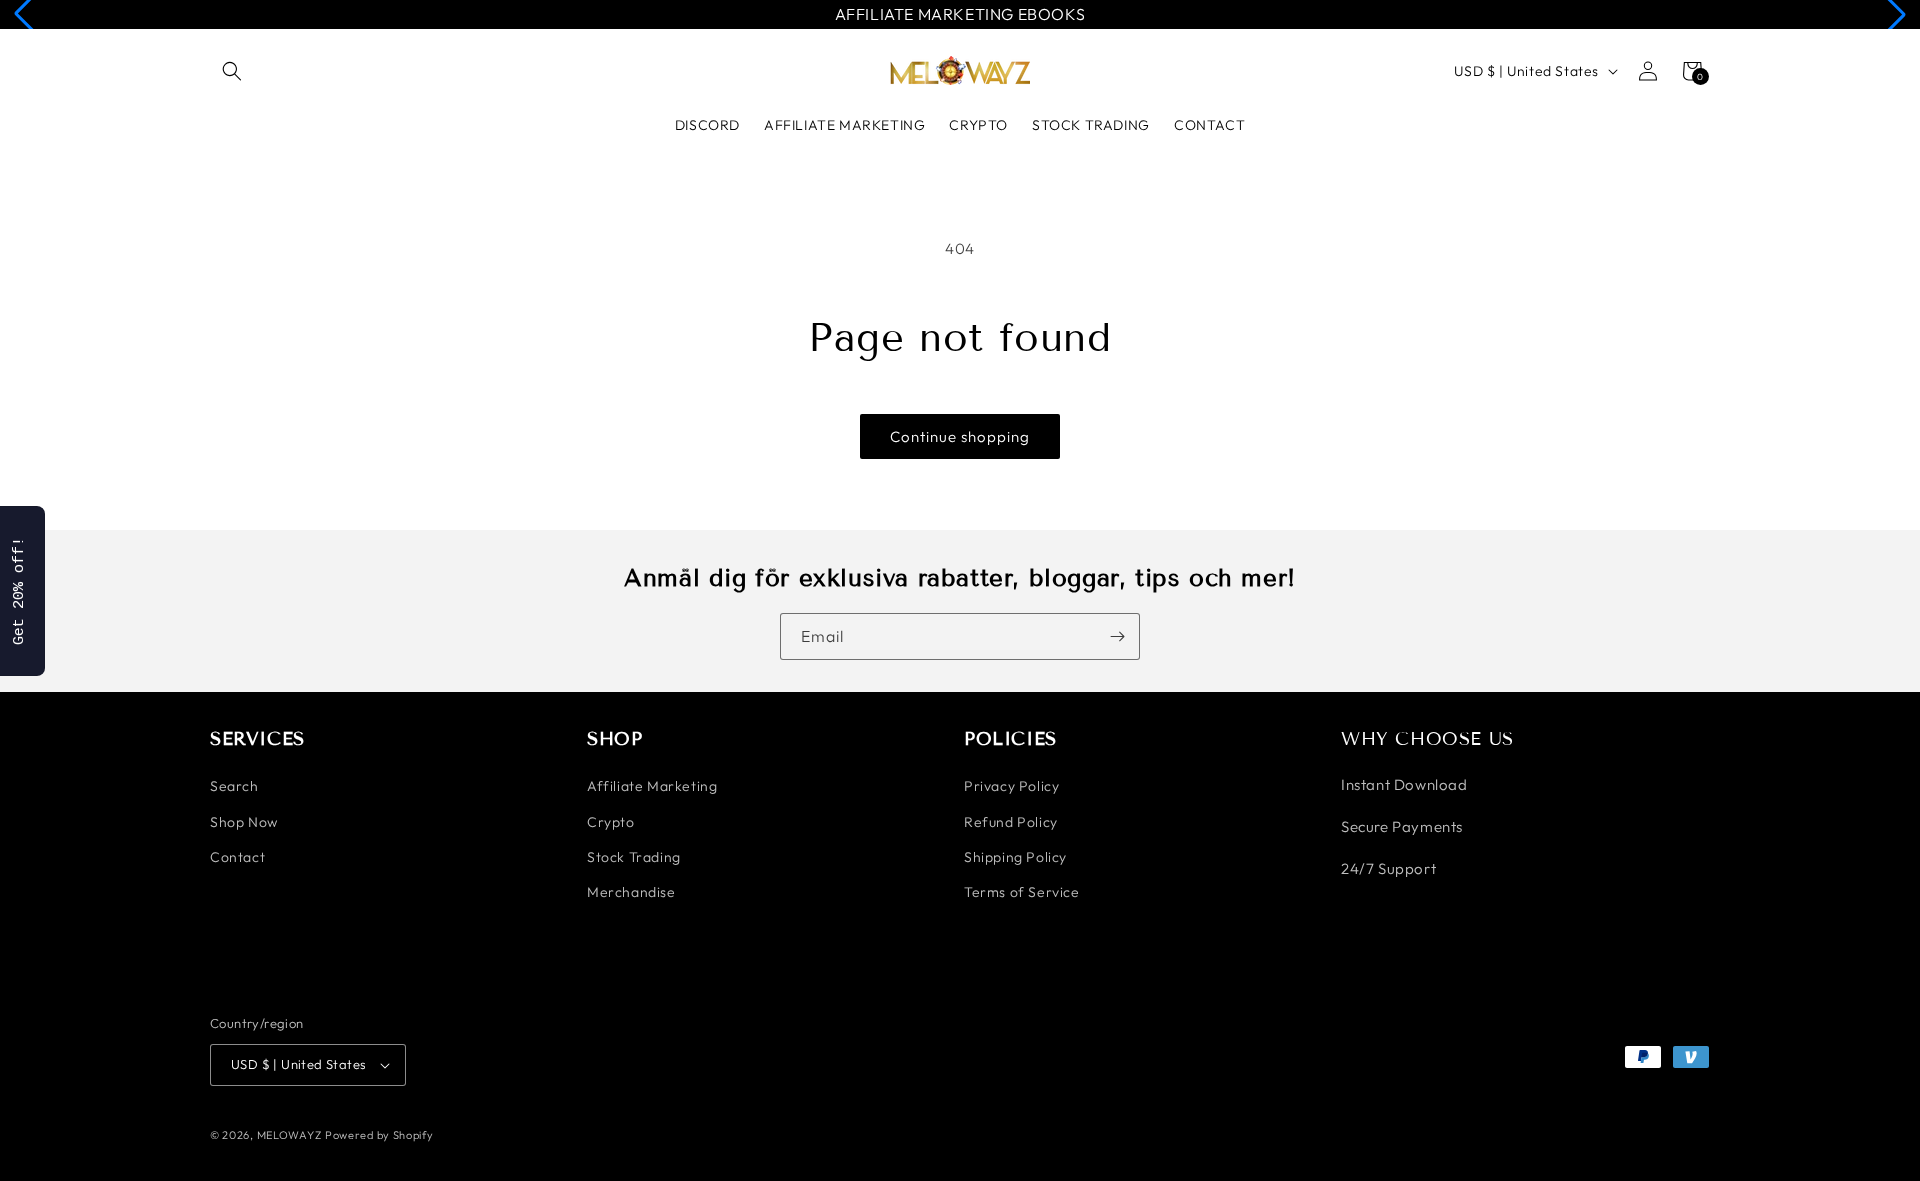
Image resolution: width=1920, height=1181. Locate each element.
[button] (232, 71)
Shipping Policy (1015, 857)
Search (234, 786)
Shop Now (244, 822)
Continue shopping (960, 436)
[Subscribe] (1117, 636)
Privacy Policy (1011, 786)
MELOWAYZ (289, 1135)
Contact (237, 857)
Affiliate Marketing (652, 786)
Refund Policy (1011, 822)
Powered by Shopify (379, 1135)
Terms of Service (1022, 892)
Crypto (611, 822)
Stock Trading (634, 857)
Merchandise (631, 892)
